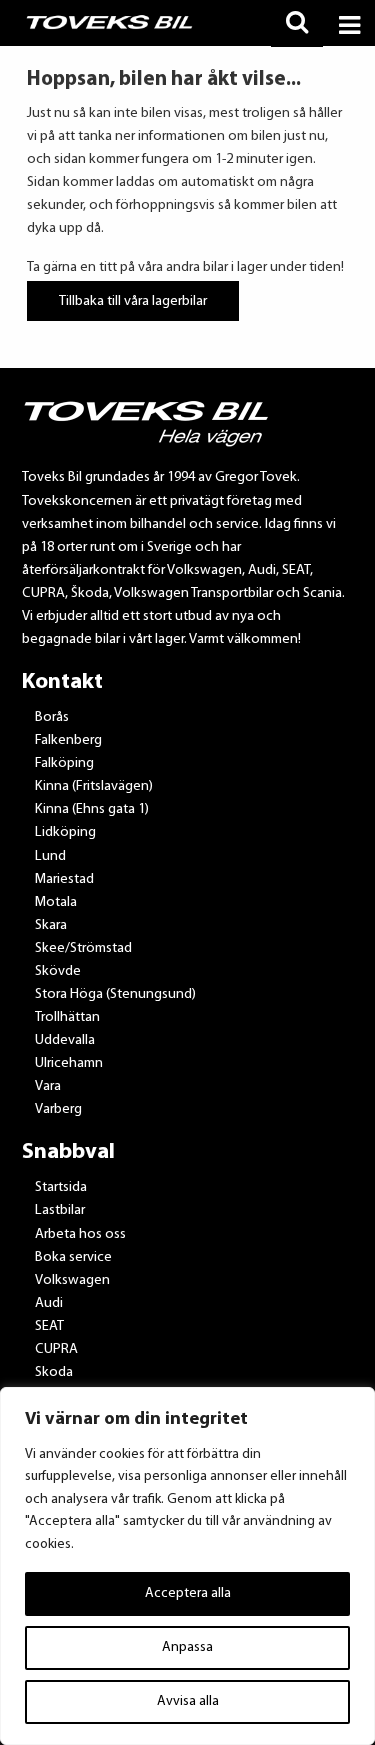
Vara (48, 1086)
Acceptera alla (188, 1593)
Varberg (58, 1109)
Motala (56, 902)
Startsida (61, 1187)
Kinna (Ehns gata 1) (92, 809)
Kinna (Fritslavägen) (94, 786)
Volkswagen (72, 1280)
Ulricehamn (69, 1063)
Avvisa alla (188, 1701)
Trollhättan (67, 1017)
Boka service (73, 1257)
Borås (52, 717)
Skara (51, 925)
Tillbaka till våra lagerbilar (133, 300)
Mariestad (64, 879)
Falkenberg (68, 740)
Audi (49, 1303)
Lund (50, 856)
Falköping (64, 763)
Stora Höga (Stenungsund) (115, 994)
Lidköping (65, 832)
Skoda (54, 1372)
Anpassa (187, 1647)
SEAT (49, 1326)
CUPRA (56, 1349)
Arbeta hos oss (80, 1234)
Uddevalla (65, 1040)
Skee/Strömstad (83, 948)
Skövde (58, 971)
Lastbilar (60, 1210)
